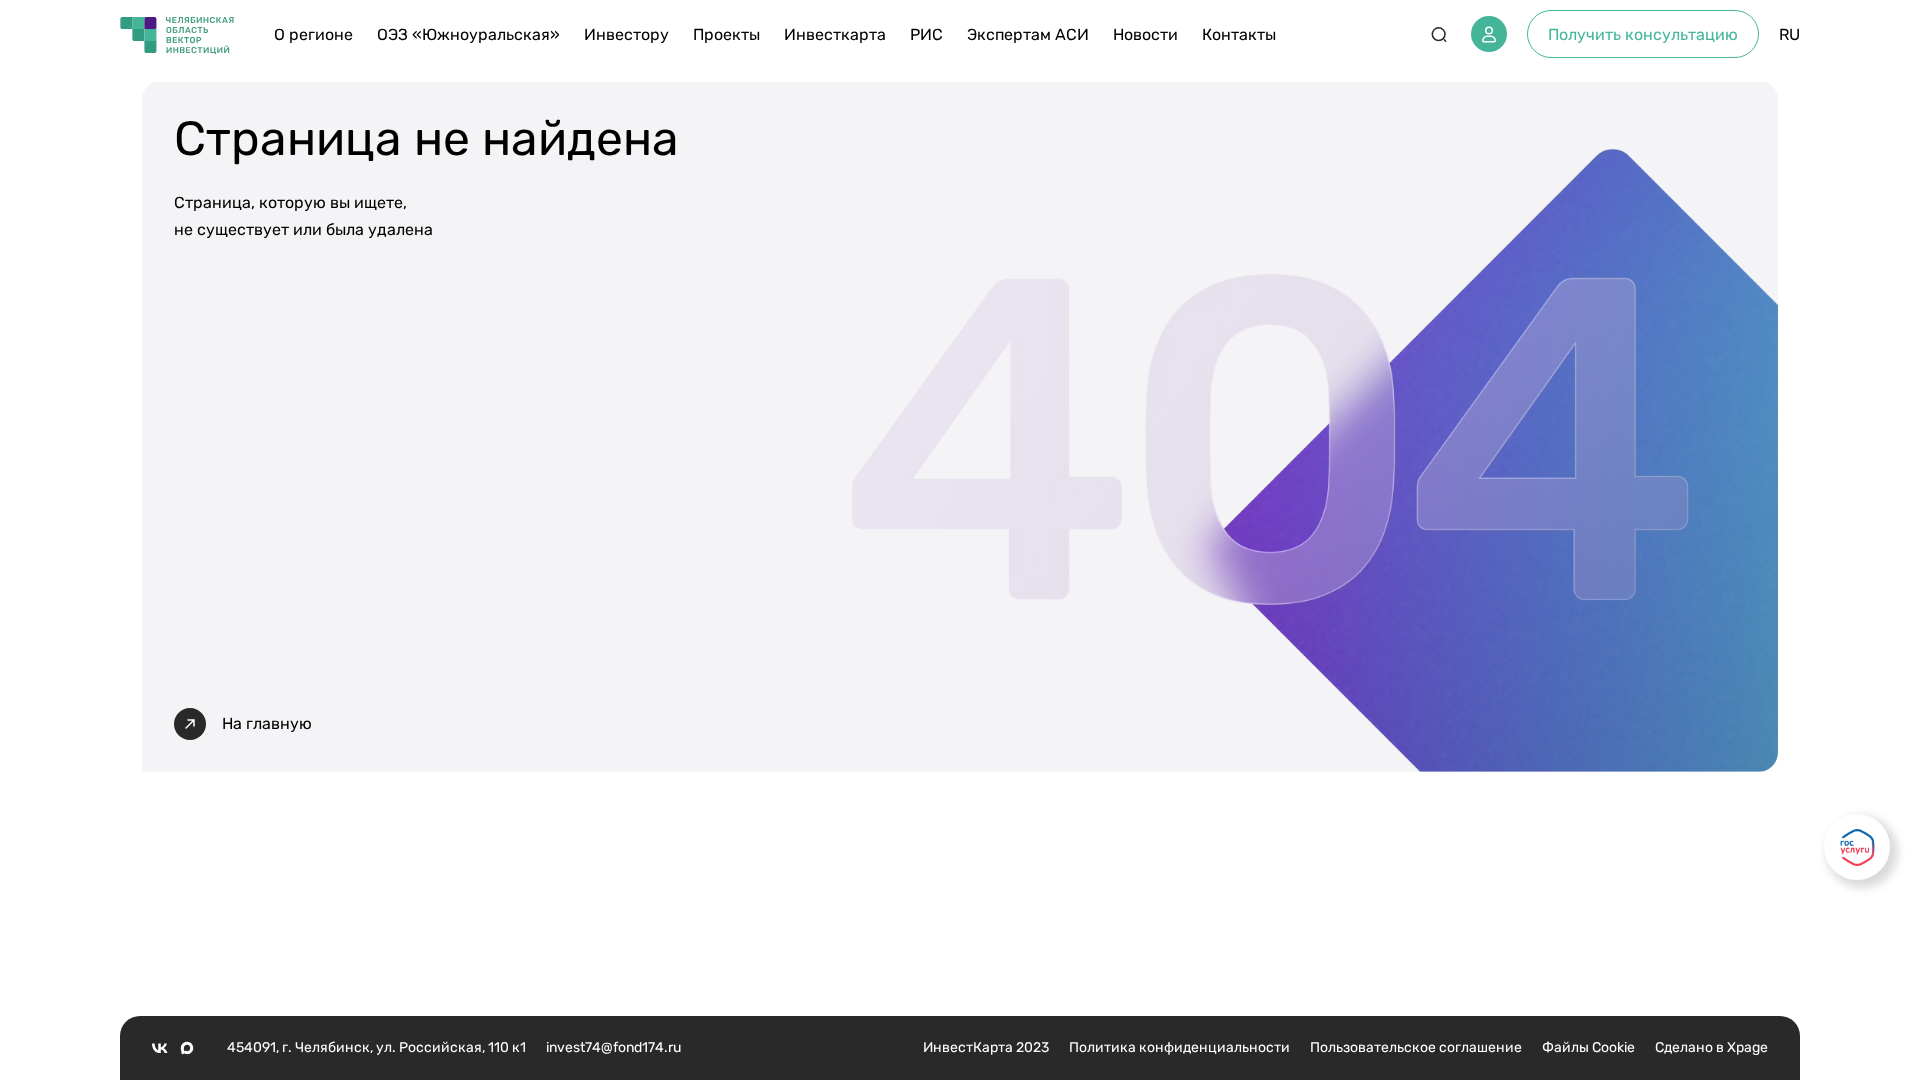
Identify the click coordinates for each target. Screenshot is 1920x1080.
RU (1789, 34)
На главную (267, 723)
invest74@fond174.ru (613, 1047)
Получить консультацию (1643, 34)
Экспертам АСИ (1028, 34)
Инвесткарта (835, 34)
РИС (926, 34)
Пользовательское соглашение (1416, 1047)
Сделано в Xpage (1711, 1047)
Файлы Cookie (1588, 1047)
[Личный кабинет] (1489, 34)
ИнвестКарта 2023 (986, 1047)
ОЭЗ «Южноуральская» (468, 34)
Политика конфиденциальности (1179, 1047)
